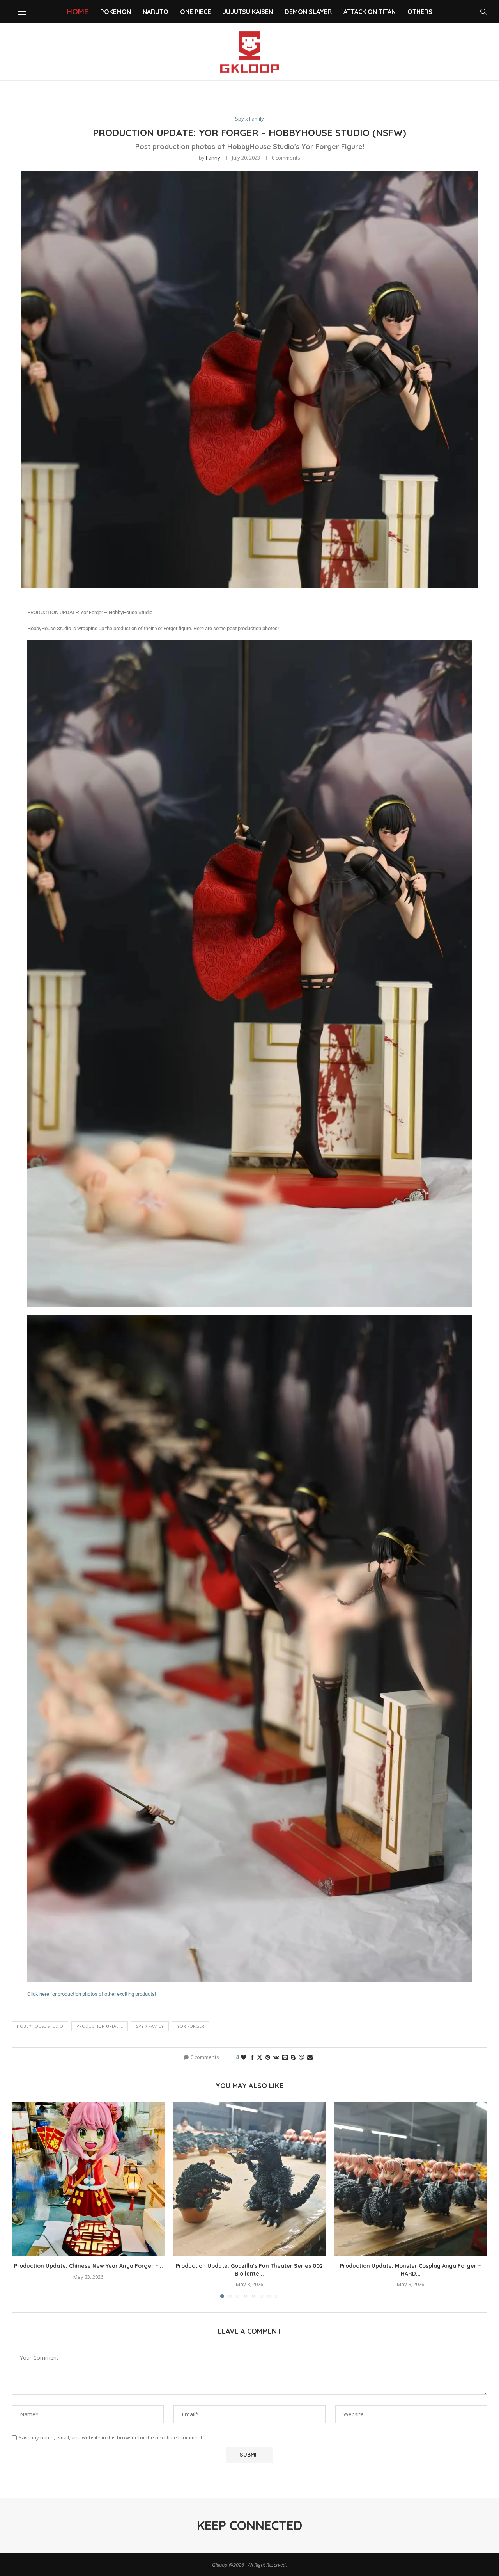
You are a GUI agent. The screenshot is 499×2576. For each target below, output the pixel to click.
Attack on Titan (370, 12)
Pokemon (116, 12)
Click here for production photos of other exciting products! (92, 1994)
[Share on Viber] (301, 2057)
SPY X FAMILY (150, 2026)
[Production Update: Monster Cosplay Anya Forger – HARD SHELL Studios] (411, 2179)
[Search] (483, 12)
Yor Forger (191, 2026)
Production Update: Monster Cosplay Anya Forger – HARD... (411, 2270)
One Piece (196, 12)
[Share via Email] (310, 2057)
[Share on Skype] (293, 2057)
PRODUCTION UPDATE (100, 2026)
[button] (22, 2200)
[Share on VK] (276, 2057)
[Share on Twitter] (260, 2057)
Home (78, 12)
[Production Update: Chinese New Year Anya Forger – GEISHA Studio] (88, 2179)
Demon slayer (308, 12)
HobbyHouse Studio (40, 2026)
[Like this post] (244, 2057)
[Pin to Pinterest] (268, 2057)
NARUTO (156, 12)
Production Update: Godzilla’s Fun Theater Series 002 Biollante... (249, 2270)
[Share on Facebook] (252, 2057)
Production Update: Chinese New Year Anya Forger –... (88, 2266)
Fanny (213, 158)
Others (420, 12)
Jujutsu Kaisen (248, 12)
